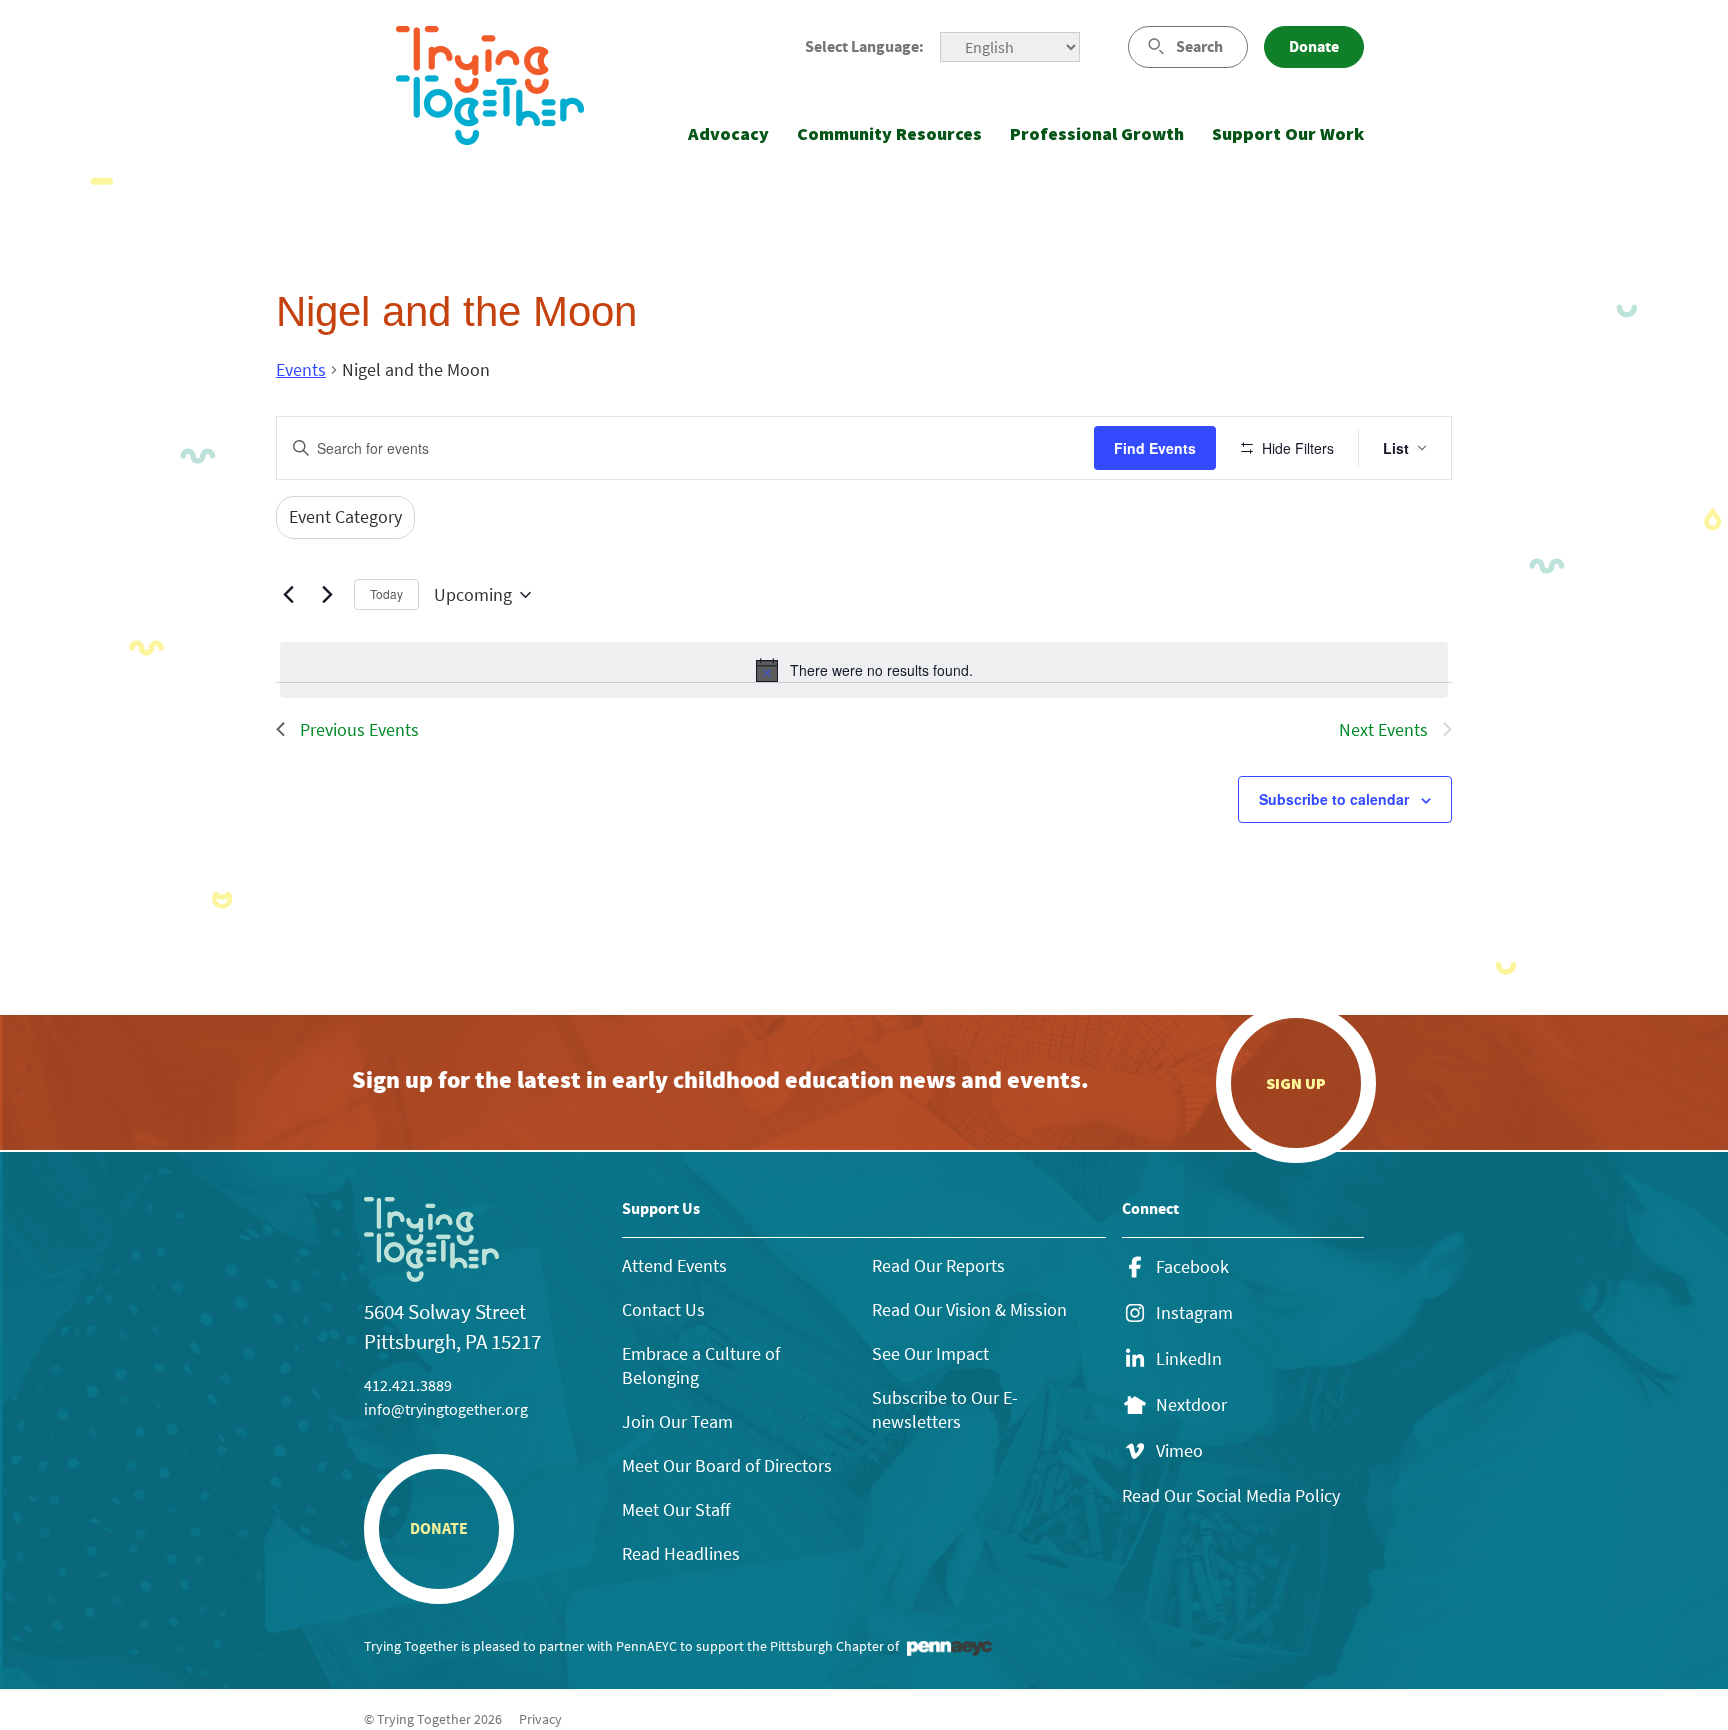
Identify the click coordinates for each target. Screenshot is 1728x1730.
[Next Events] (327, 595)
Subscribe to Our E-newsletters (945, 1409)
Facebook (1192, 1267)
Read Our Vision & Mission (969, 1309)
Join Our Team (677, 1421)
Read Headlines (681, 1553)
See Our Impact (930, 1353)
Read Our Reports (938, 1265)
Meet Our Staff (676, 1509)
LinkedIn (1189, 1359)
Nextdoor (1191, 1405)
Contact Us (663, 1309)
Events (301, 369)
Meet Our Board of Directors (727, 1465)
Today (386, 593)
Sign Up (1296, 1083)
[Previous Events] (288, 595)
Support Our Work (1288, 133)
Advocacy (728, 133)
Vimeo (1179, 1451)
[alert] (864, 670)
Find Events (1155, 448)
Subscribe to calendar (1334, 799)
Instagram (1194, 1313)
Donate (1314, 46)
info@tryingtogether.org (446, 1409)
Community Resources (889, 133)
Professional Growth (1097, 133)
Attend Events (674, 1265)
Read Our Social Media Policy (1231, 1495)
